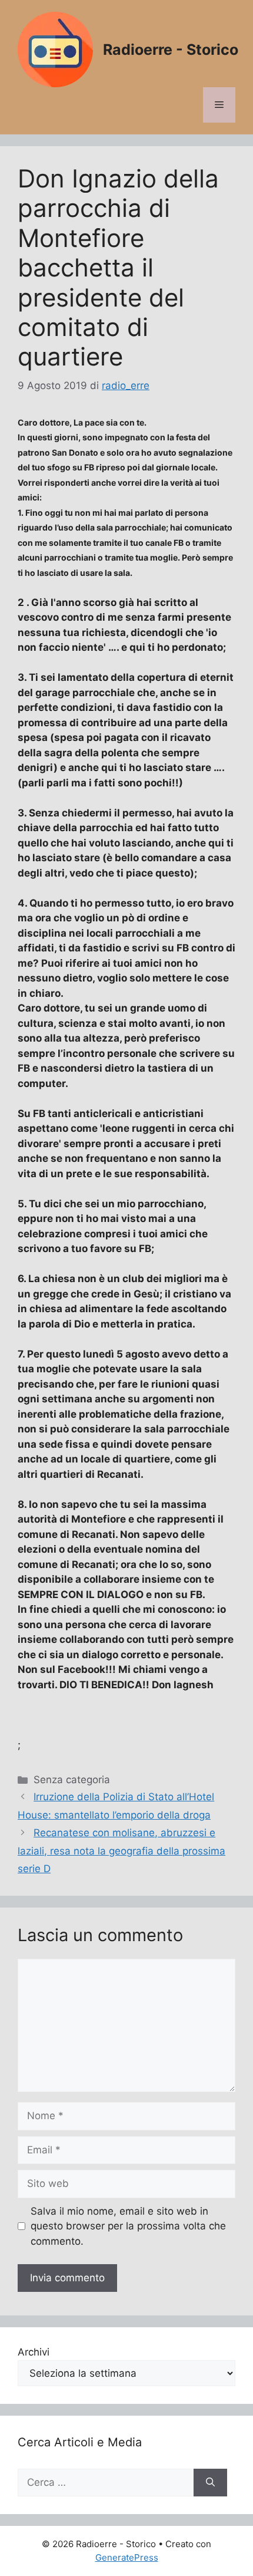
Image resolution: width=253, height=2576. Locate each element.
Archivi (34, 2352)
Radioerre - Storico (171, 50)
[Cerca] (210, 2483)
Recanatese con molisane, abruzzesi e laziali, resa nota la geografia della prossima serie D (121, 1851)
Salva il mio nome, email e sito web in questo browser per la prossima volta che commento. (128, 2226)
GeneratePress (127, 2557)
